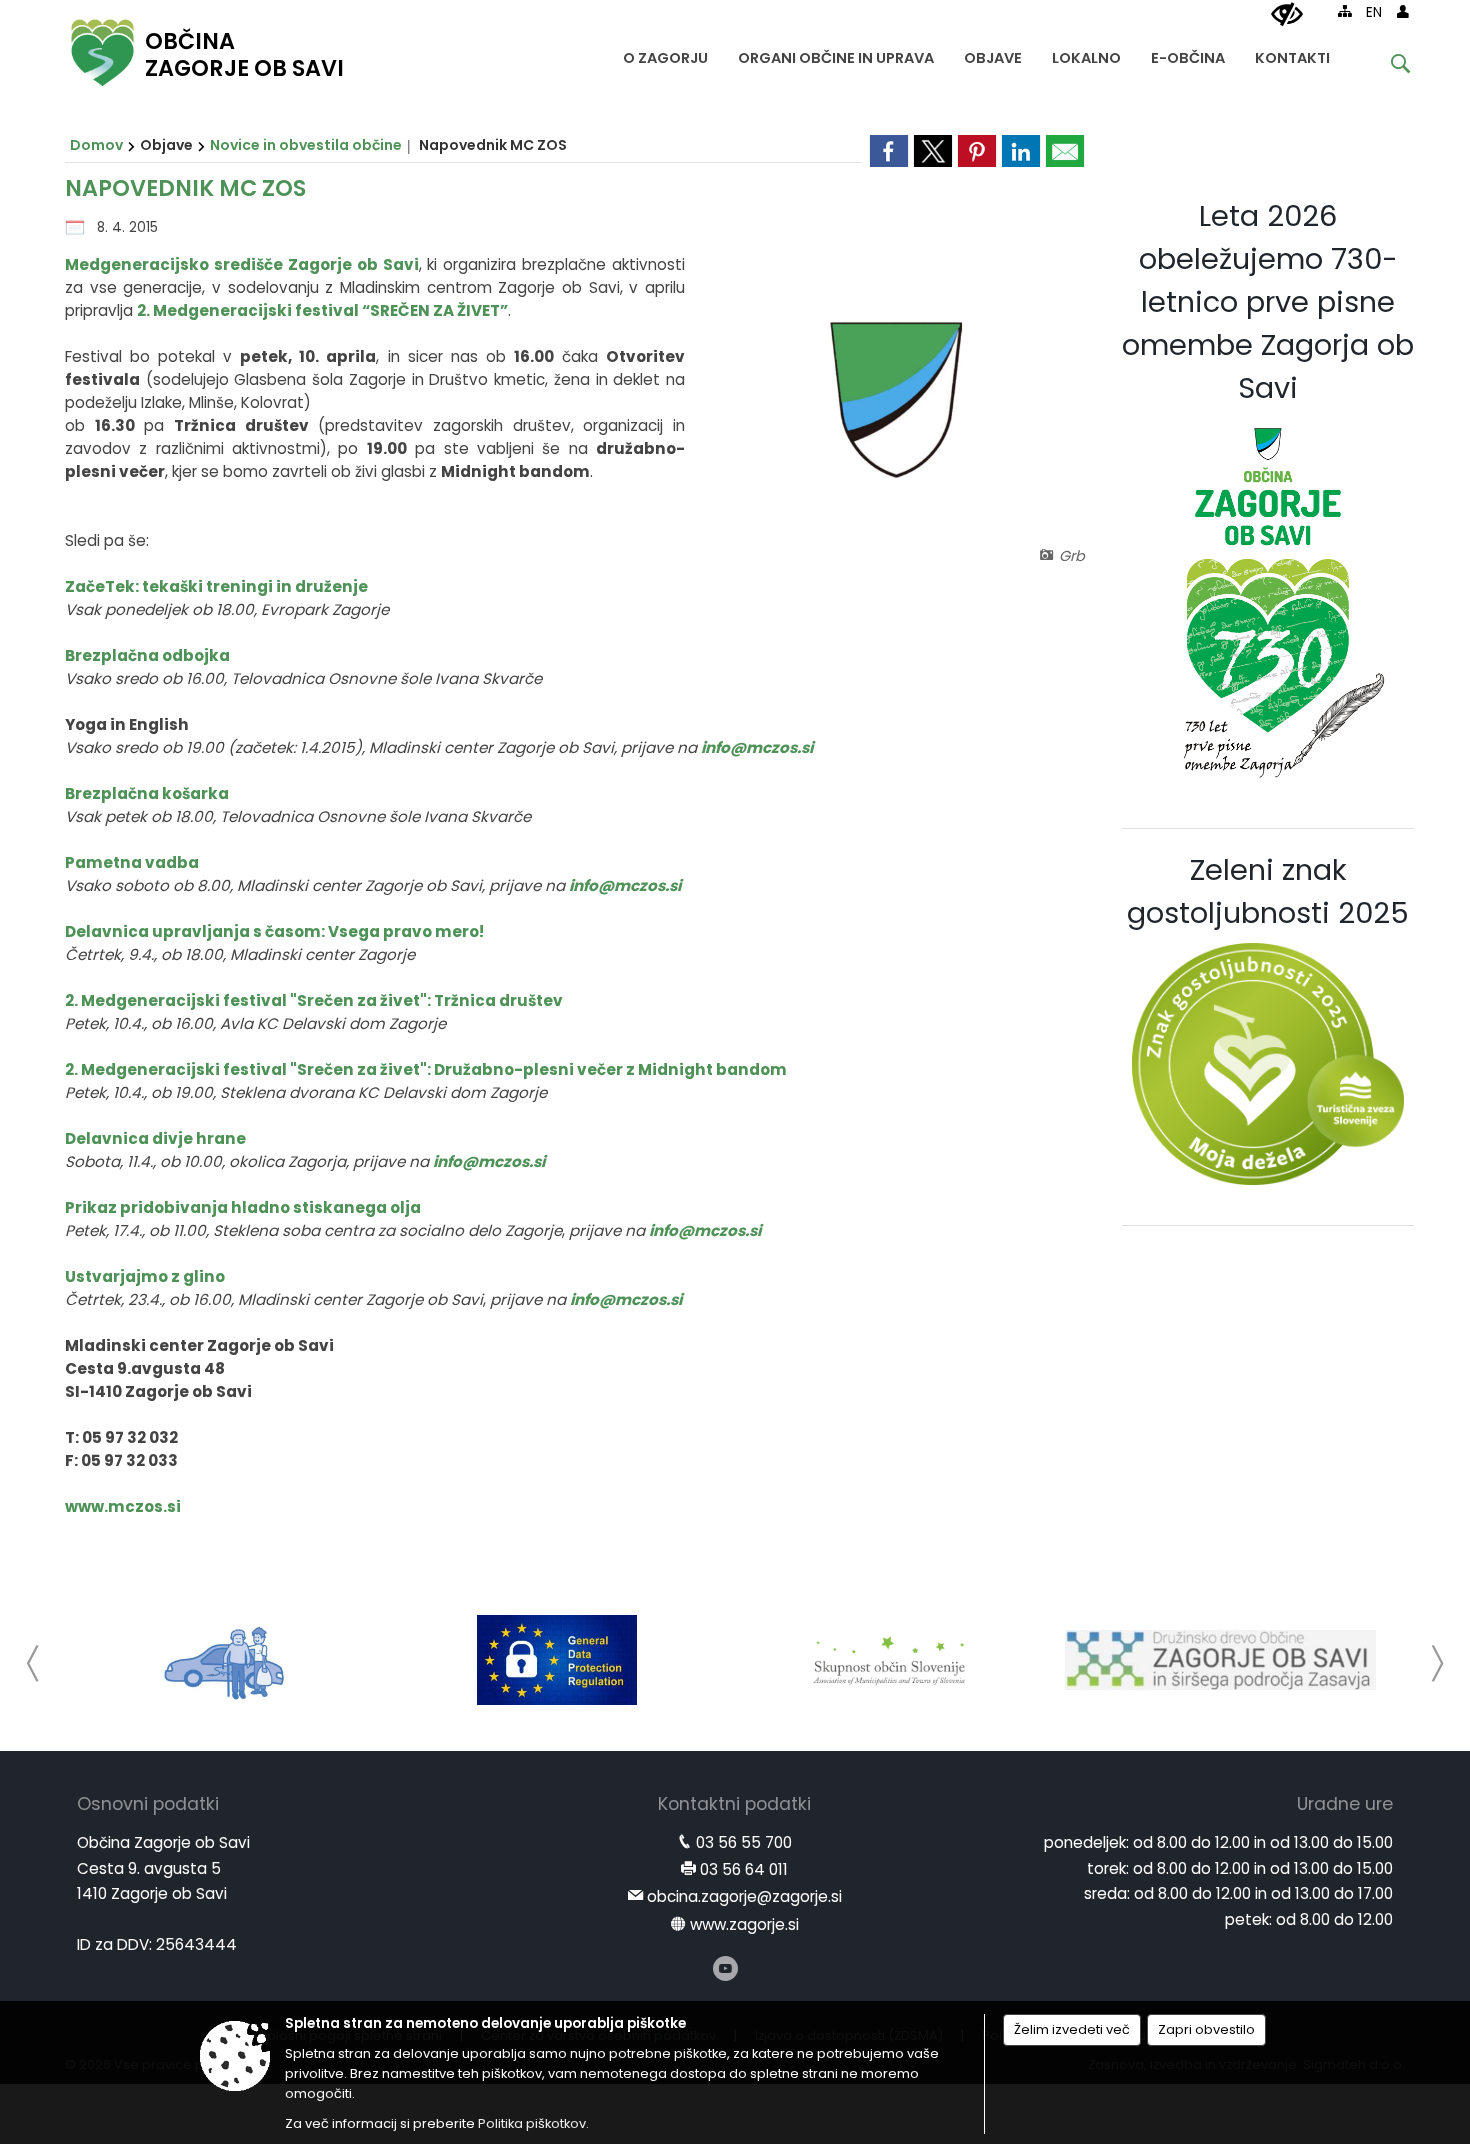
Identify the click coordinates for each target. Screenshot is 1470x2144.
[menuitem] (665, 53)
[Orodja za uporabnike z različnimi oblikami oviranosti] (1287, 15)
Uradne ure (1345, 1804)
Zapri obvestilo (1206, 2029)
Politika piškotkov (532, 2123)
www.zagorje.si (744, 1924)
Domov (96, 145)
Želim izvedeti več (1072, 2029)
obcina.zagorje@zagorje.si (744, 1896)
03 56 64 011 (744, 1869)
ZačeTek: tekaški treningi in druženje (216, 586)
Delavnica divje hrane (155, 1138)
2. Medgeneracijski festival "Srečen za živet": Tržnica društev (314, 1000)
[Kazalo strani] (1345, 11)
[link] (889, 151)
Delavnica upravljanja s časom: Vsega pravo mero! (274, 931)
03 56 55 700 (744, 1842)
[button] (33, 1663)
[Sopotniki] (225, 1660)
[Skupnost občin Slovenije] (889, 1660)
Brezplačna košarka (147, 793)
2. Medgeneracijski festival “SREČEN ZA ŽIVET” (322, 310)
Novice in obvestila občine (306, 145)
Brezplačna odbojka (147, 655)
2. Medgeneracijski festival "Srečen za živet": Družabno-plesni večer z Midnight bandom (426, 1069)
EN (1374, 12)
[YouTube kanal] (725, 1968)
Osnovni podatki (148, 1804)
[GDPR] (557, 1660)
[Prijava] (1403, 11)
